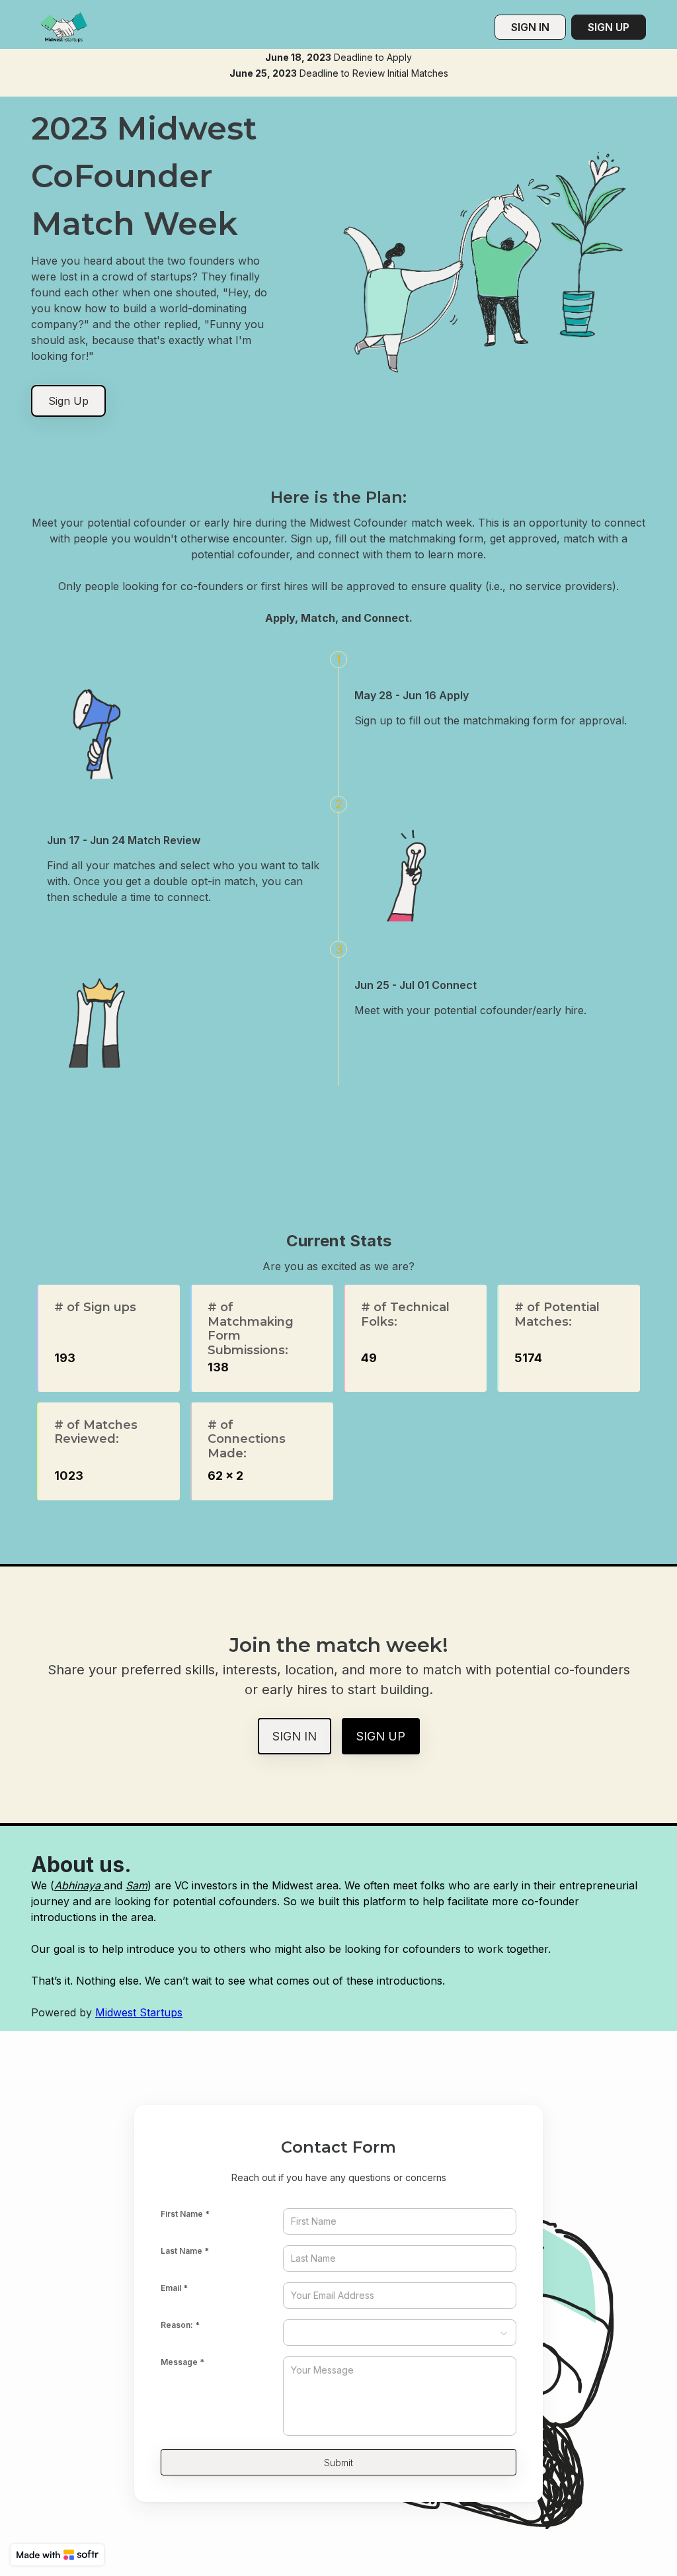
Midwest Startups (139, 2012)
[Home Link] (63, 27)
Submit (338, 2463)
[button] (400, 2333)
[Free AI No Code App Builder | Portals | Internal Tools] (57, 2555)
